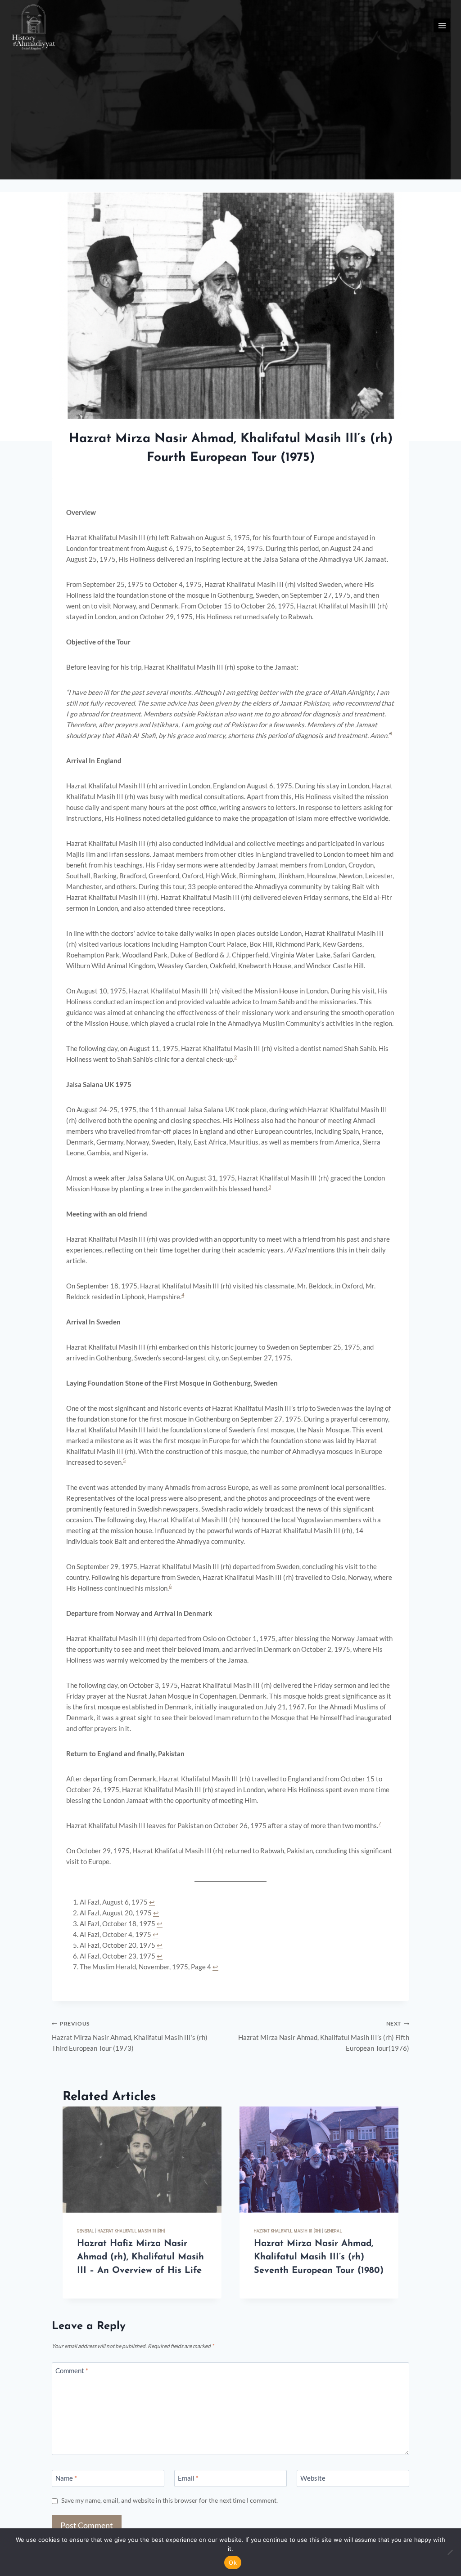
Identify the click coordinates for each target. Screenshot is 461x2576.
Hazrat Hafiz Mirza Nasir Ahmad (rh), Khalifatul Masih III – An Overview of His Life (140, 2257)
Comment (72, 2371)
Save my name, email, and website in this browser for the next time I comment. (169, 2500)
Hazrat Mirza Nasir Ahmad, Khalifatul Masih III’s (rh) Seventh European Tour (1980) (319, 2257)
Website (313, 2478)
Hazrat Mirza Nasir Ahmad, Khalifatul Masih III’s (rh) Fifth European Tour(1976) (324, 2036)
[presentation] (142, 2159)
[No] (450, 2552)
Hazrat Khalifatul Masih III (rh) (131, 2231)
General (86, 2231)
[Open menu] (442, 25)
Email (188, 2478)
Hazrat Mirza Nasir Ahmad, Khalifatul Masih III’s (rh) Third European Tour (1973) (130, 2036)
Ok (233, 2563)
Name (66, 2478)
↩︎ (152, 1902)
